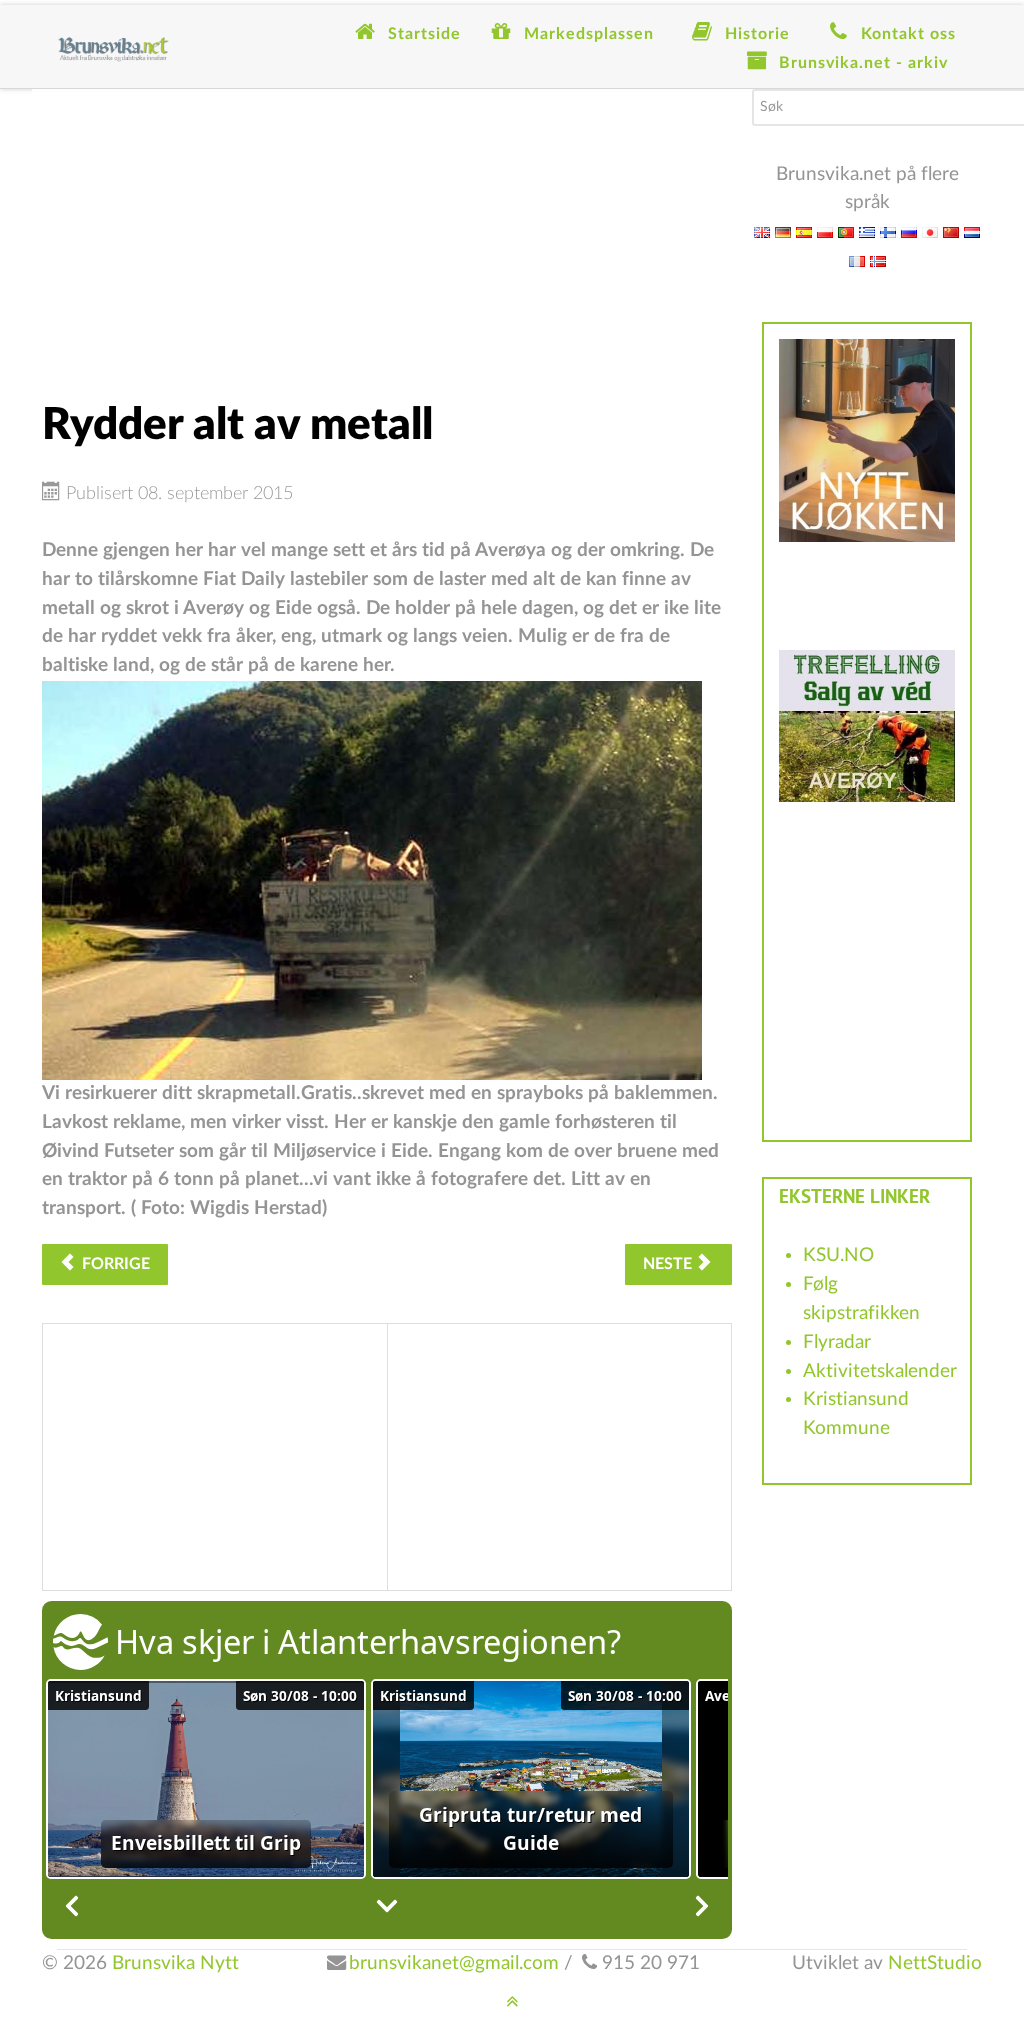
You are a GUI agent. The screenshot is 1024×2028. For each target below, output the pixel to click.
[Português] (846, 231)
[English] (762, 231)
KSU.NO (838, 1255)
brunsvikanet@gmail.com (454, 1963)
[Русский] (909, 231)
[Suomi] (888, 231)
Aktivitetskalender (880, 1371)
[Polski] (825, 231)
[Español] (804, 231)
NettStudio (935, 1963)
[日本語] (930, 231)
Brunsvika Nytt (175, 1963)
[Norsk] (878, 260)
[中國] (951, 231)
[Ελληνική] (867, 231)
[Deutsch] (783, 231)
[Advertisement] (387, 229)
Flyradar (837, 1342)
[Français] (857, 260)
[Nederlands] (972, 231)
